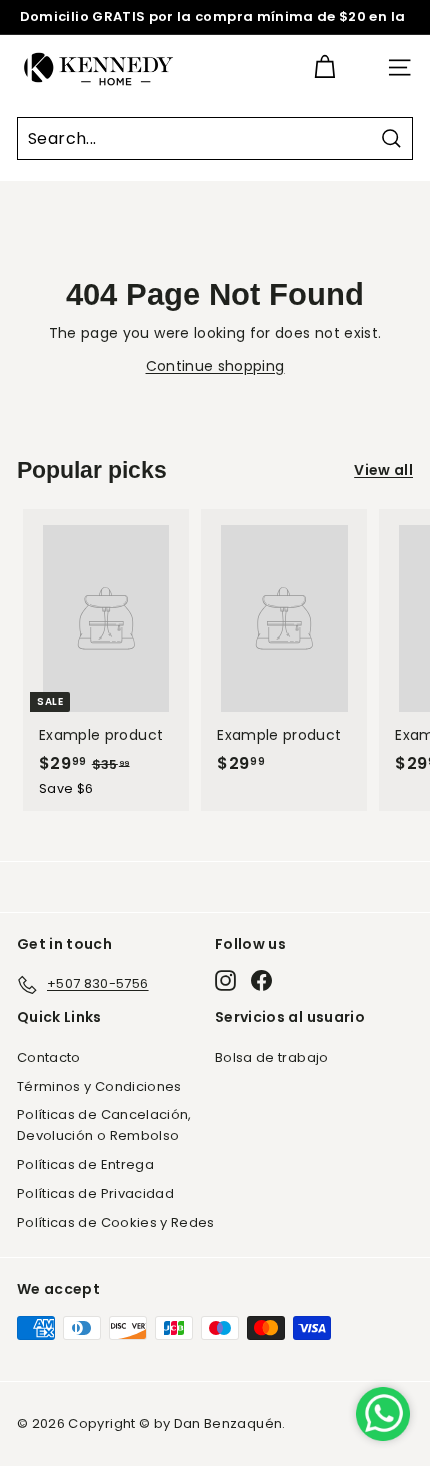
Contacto (49, 1057)
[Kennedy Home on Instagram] (225, 980)
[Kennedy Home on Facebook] (261, 980)
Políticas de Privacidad (95, 1193)
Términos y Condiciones (99, 1086)
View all (383, 470)
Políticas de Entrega (85, 1164)
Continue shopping (215, 366)
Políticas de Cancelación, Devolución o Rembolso (104, 1125)
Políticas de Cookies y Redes (116, 1222)
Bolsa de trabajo (272, 1057)
